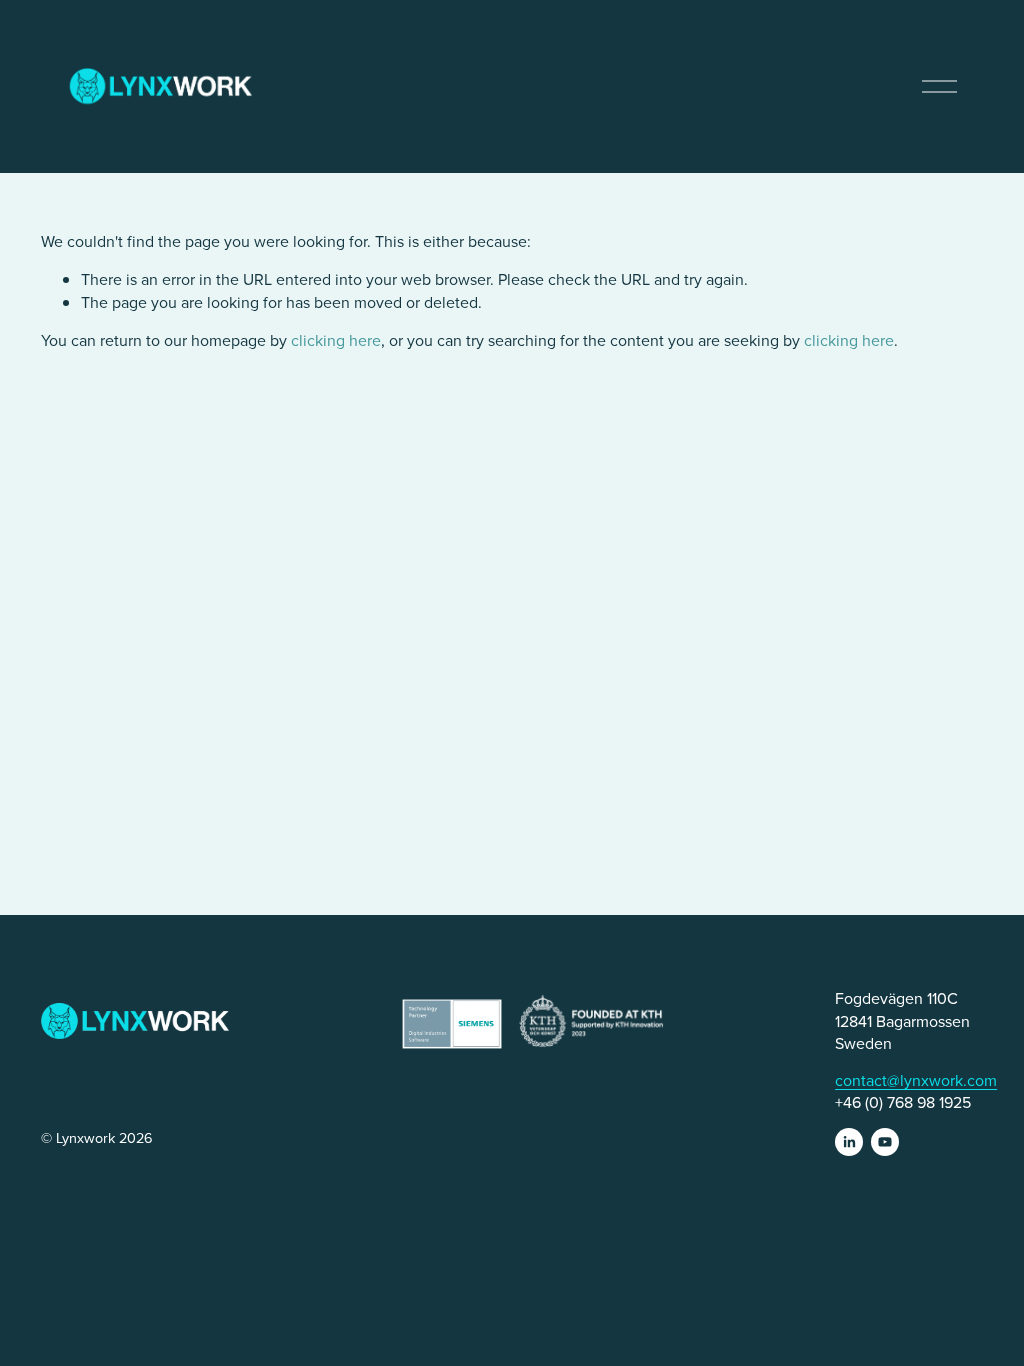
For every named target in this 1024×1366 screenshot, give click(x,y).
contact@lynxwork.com (916, 1080)
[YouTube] (885, 1142)
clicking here (336, 340)
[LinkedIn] (849, 1142)
